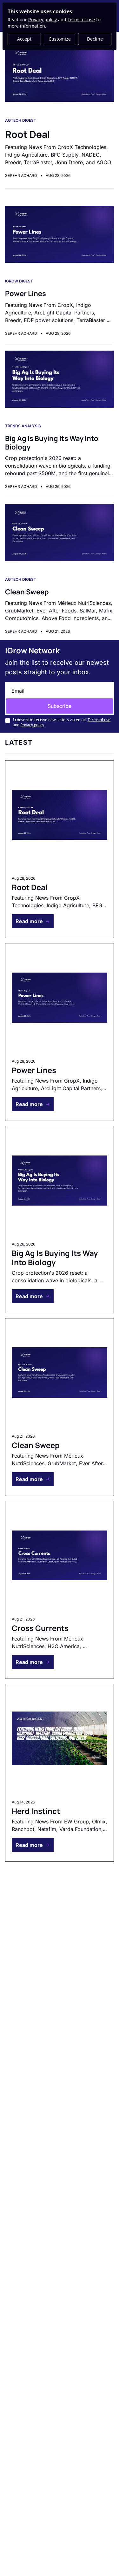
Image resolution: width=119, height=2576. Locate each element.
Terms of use (81, 19)
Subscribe (60, 706)
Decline (95, 39)
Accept (24, 39)
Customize (60, 39)
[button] (33, 921)
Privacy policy (43, 19)
